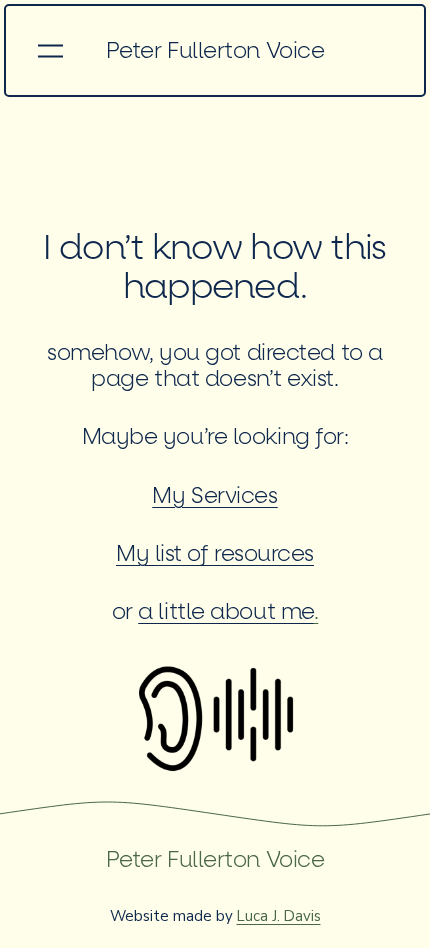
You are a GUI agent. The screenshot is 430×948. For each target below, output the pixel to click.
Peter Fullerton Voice (215, 51)
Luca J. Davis (279, 916)
